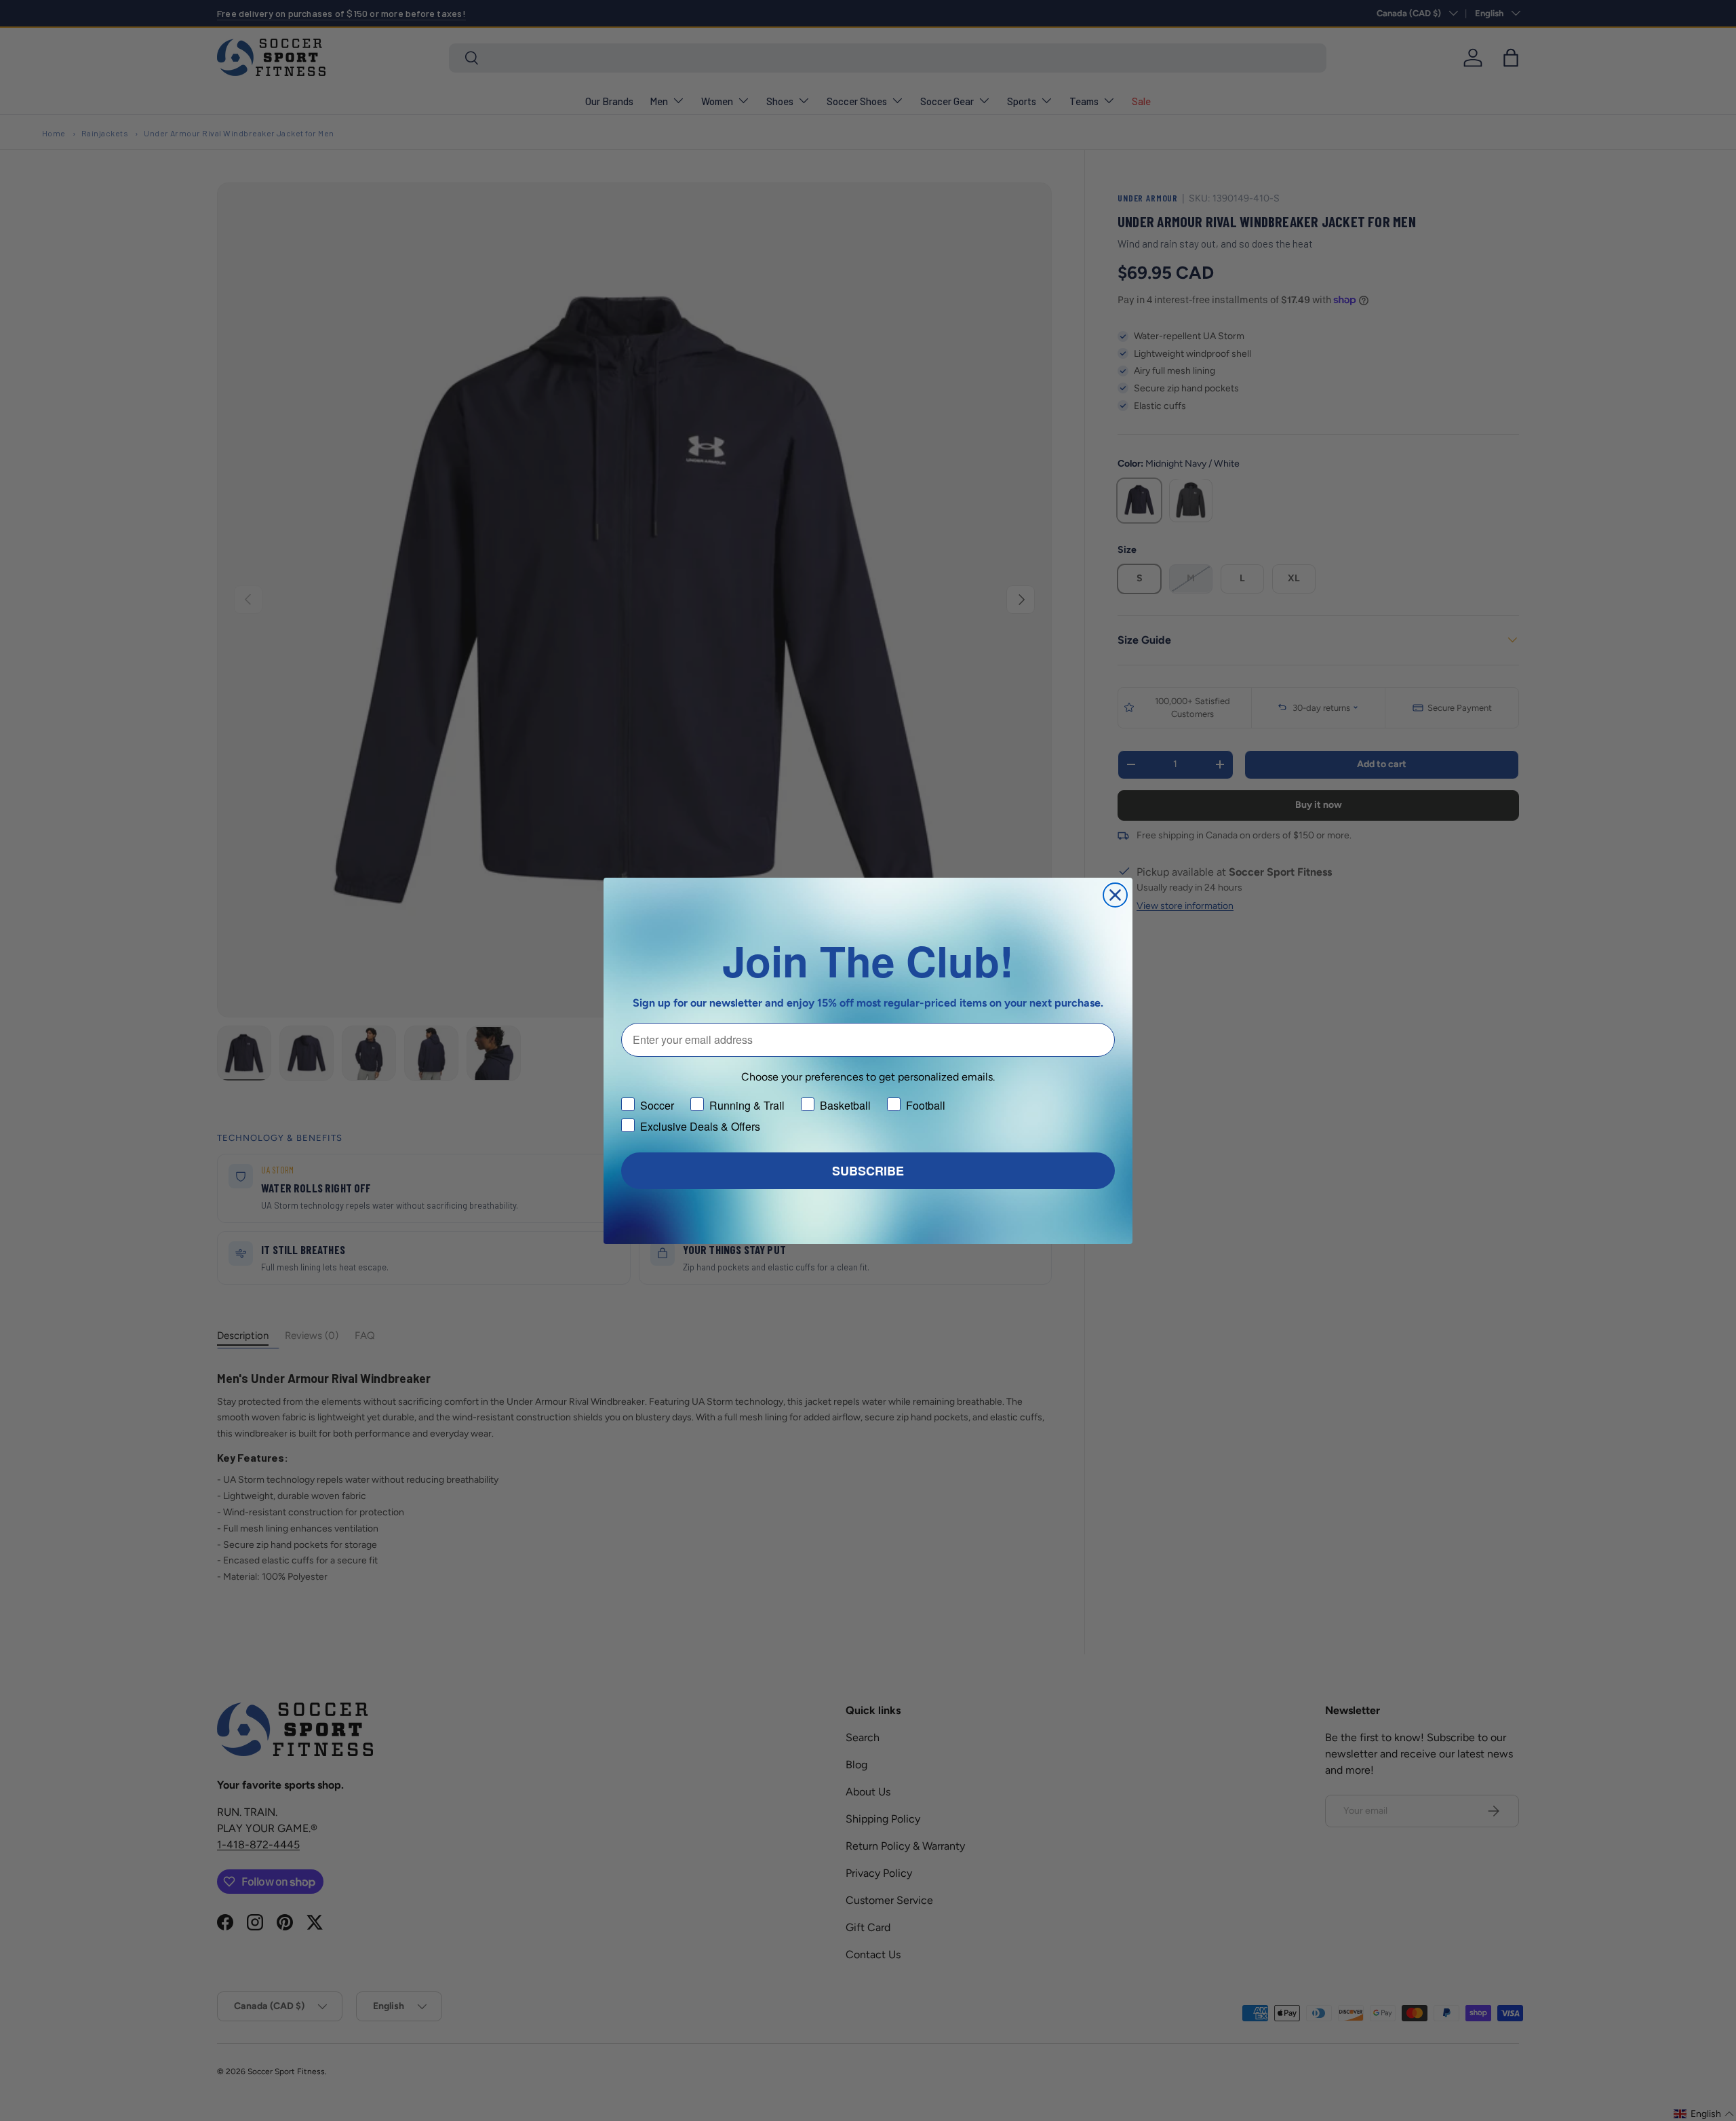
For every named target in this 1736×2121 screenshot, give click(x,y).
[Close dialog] (1115, 895)
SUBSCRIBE (868, 1171)
